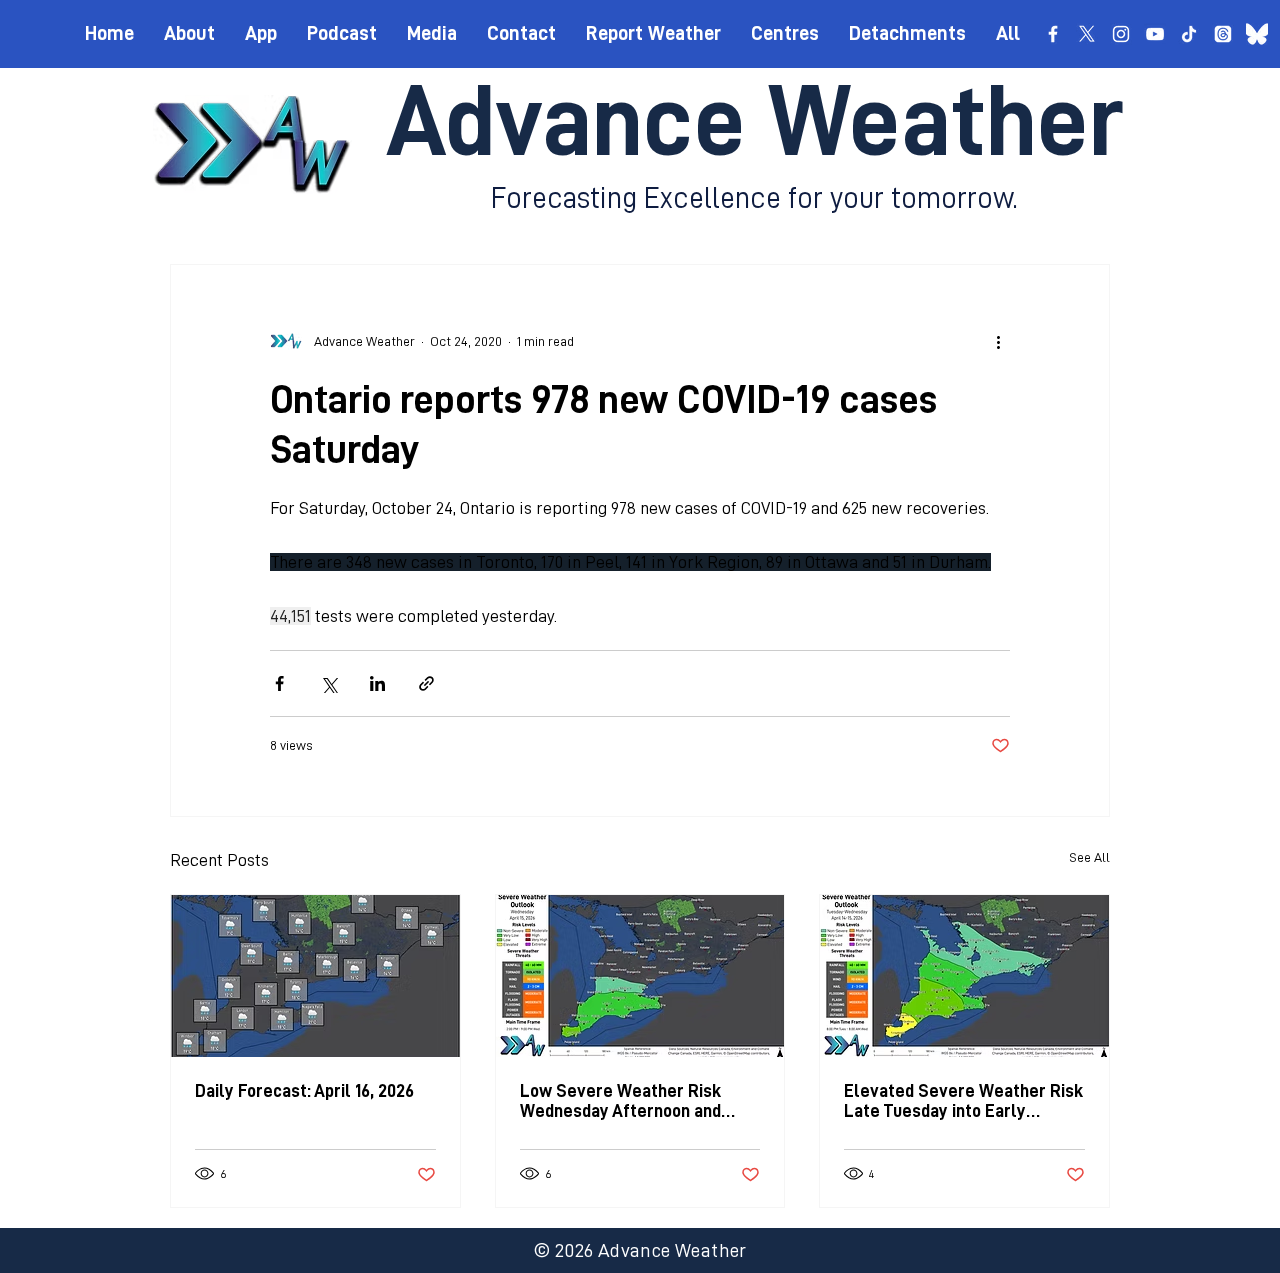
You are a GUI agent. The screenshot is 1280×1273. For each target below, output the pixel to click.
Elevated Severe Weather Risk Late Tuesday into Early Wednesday (963, 1101)
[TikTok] (1189, 34)
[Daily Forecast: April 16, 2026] (315, 976)
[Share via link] (426, 683)
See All (1089, 857)
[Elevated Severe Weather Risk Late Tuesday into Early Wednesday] (964, 976)
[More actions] (998, 341)
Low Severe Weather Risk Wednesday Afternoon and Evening (620, 1101)
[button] (785, 33)
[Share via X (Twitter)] (328, 683)
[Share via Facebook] (279, 683)
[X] (1087, 34)
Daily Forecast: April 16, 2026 (304, 1091)
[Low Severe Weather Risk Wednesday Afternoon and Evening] (640, 976)
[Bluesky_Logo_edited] (1257, 34)
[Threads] (1223, 34)
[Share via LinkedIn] (377, 683)
